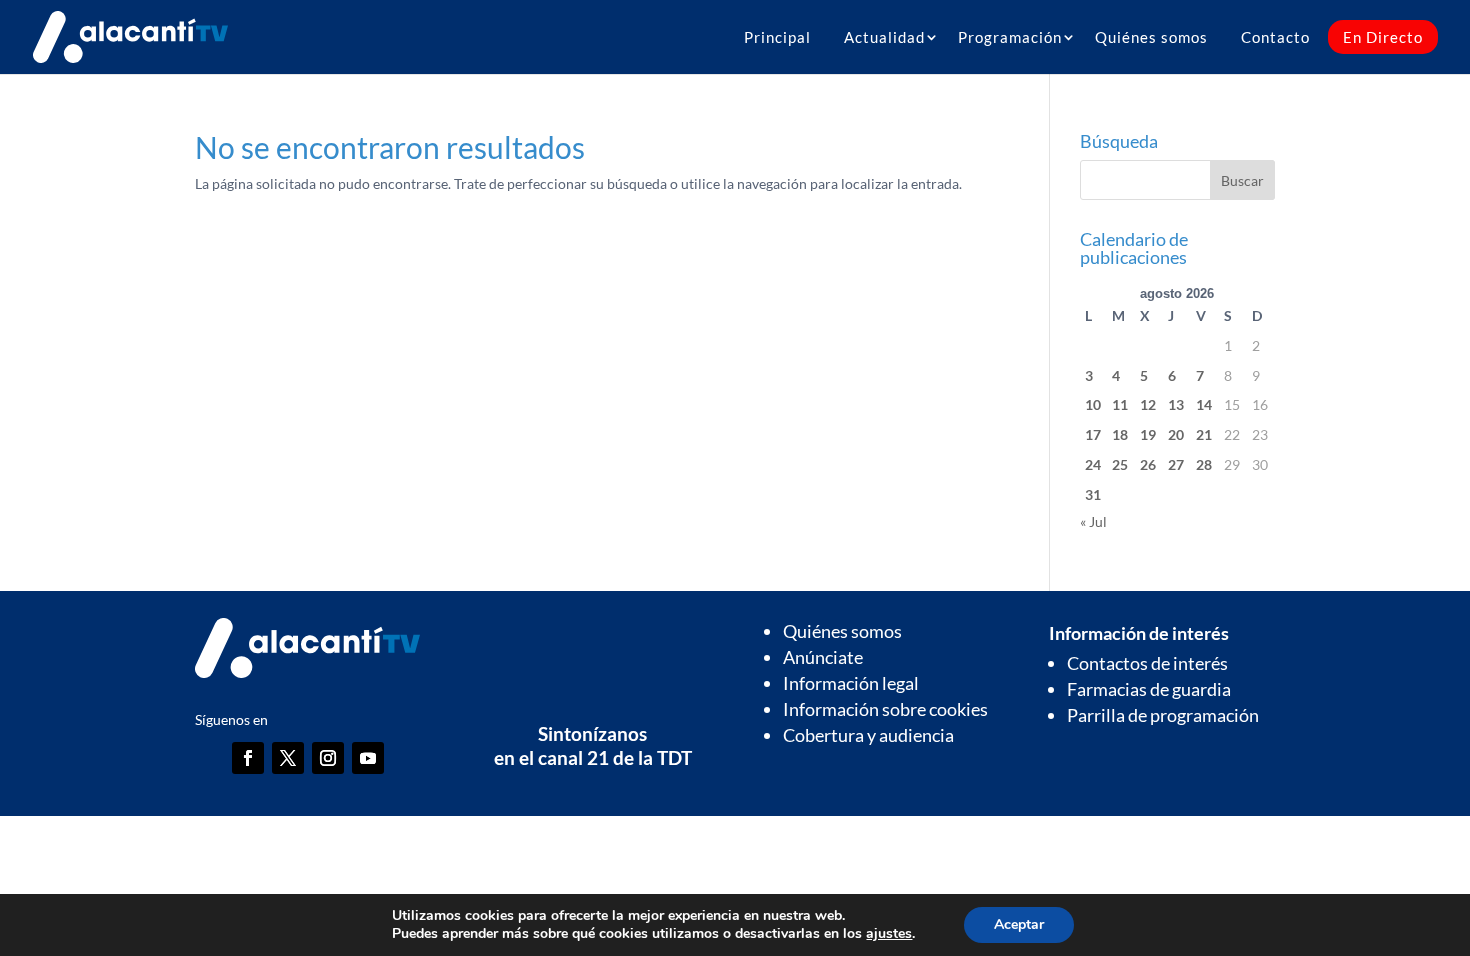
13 (1176, 404)
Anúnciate (823, 657)
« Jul (1093, 521)
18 (1120, 434)
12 (1148, 404)
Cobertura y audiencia (868, 735)
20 (1176, 434)
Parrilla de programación (1163, 715)
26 (1148, 464)
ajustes (889, 934)
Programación (1010, 37)
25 (1120, 464)
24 (1093, 464)
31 (1093, 494)
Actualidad (884, 37)
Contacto (1275, 37)
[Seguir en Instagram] (328, 758)
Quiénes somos (1151, 37)
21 (1204, 434)
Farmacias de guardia (1149, 689)
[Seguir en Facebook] (248, 758)
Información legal (851, 683)
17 (1093, 434)
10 (1093, 404)
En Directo (1383, 37)
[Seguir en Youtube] (368, 758)
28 (1204, 464)
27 (1176, 464)
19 (1148, 434)
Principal (777, 37)
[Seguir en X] (288, 758)
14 (1204, 404)
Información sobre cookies (885, 709)
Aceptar (1019, 924)
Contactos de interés (1147, 663)
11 (1120, 404)
